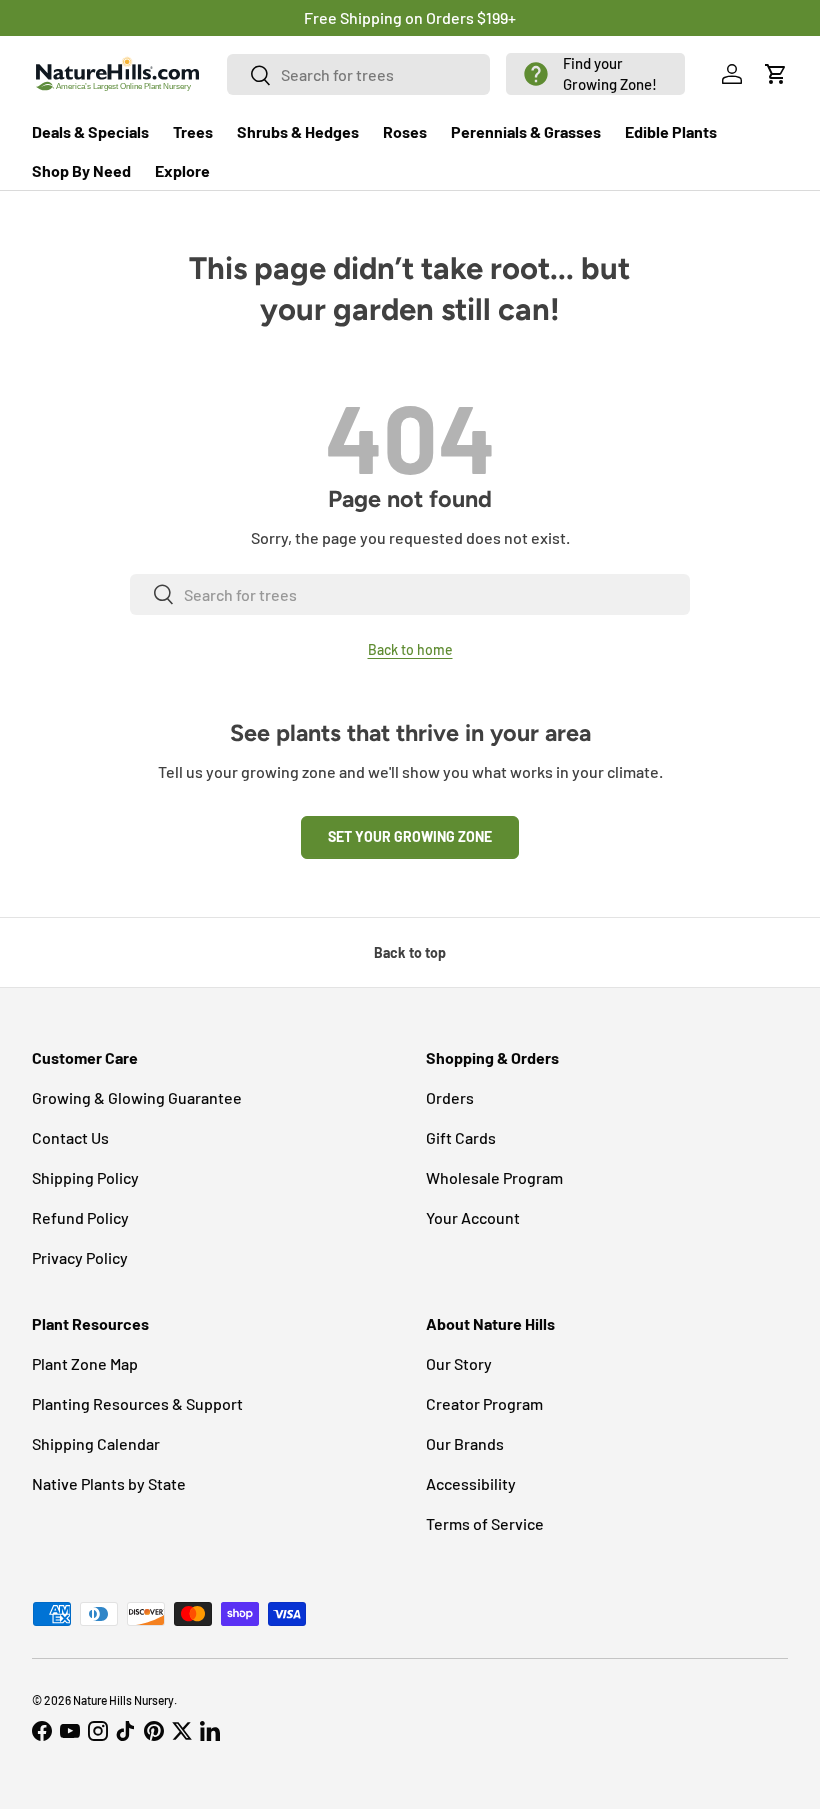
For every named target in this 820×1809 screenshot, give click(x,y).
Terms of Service (485, 1523)
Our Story (459, 1363)
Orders (450, 1097)
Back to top (410, 952)
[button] (595, 74)
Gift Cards (461, 1137)
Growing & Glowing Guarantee (137, 1097)
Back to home (410, 649)
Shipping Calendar (96, 1443)
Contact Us (70, 1137)
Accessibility (471, 1483)
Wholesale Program (494, 1177)
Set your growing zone (410, 836)
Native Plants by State (109, 1483)
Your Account (473, 1217)
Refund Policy (80, 1217)
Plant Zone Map (85, 1363)
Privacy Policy (80, 1257)
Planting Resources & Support (137, 1403)
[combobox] (358, 74)
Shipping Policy (85, 1177)
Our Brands (465, 1443)
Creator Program (484, 1403)
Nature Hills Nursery (123, 1700)
